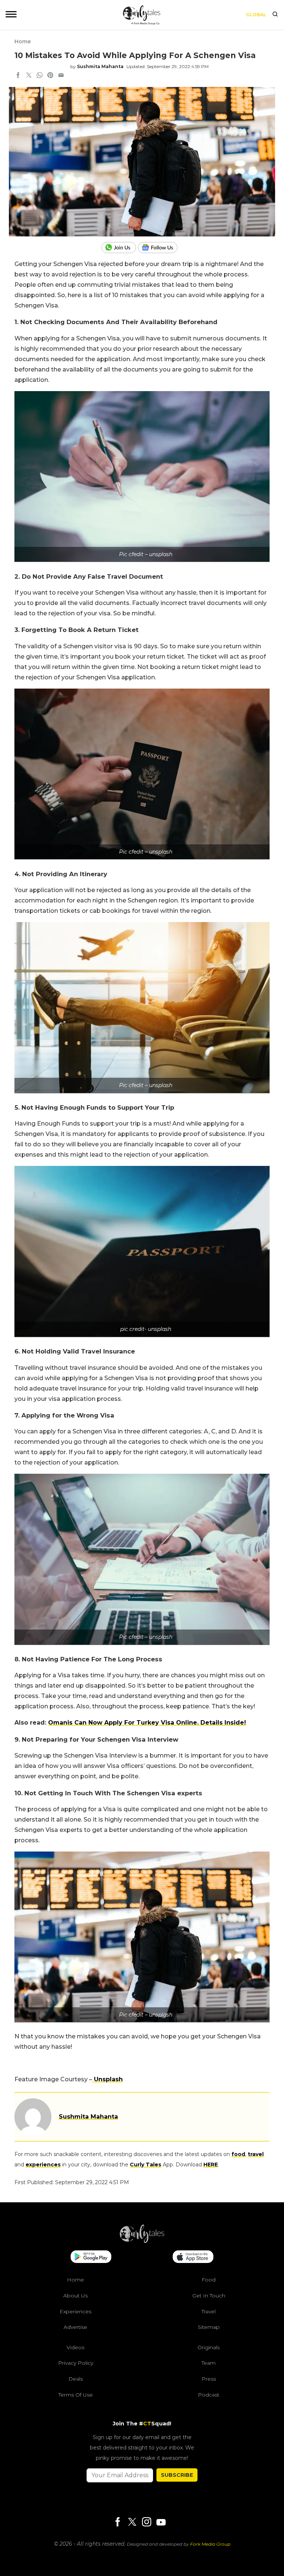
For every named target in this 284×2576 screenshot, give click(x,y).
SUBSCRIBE (177, 2475)
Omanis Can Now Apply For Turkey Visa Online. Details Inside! (147, 1723)
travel (256, 2154)
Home (23, 41)
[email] (61, 76)
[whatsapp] (40, 76)
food (238, 2154)
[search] (275, 15)
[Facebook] (118, 2523)
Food (209, 2280)
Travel (209, 2311)
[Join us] (120, 248)
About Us (75, 2296)
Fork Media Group (210, 2544)
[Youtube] (161, 2522)
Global (256, 15)
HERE (211, 2165)
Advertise (75, 2327)
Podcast (209, 2395)
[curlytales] (142, 2241)
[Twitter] (132, 2523)
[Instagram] (146, 2523)
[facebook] (18, 76)
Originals (209, 2347)
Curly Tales (146, 2165)
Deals (76, 2379)
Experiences (75, 2311)
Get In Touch (209, 2296)
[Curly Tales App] (91, 2257)
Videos (75, 2347)
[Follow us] (160, 248)
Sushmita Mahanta (100, 66)
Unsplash (107, 2079)
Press (209, 2379)
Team (209, 2363)
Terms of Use (76, 2395)
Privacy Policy (76, 2363)
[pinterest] (50, 76)
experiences (43, 2165)
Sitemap (209, 2327)
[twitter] (29, 76)
